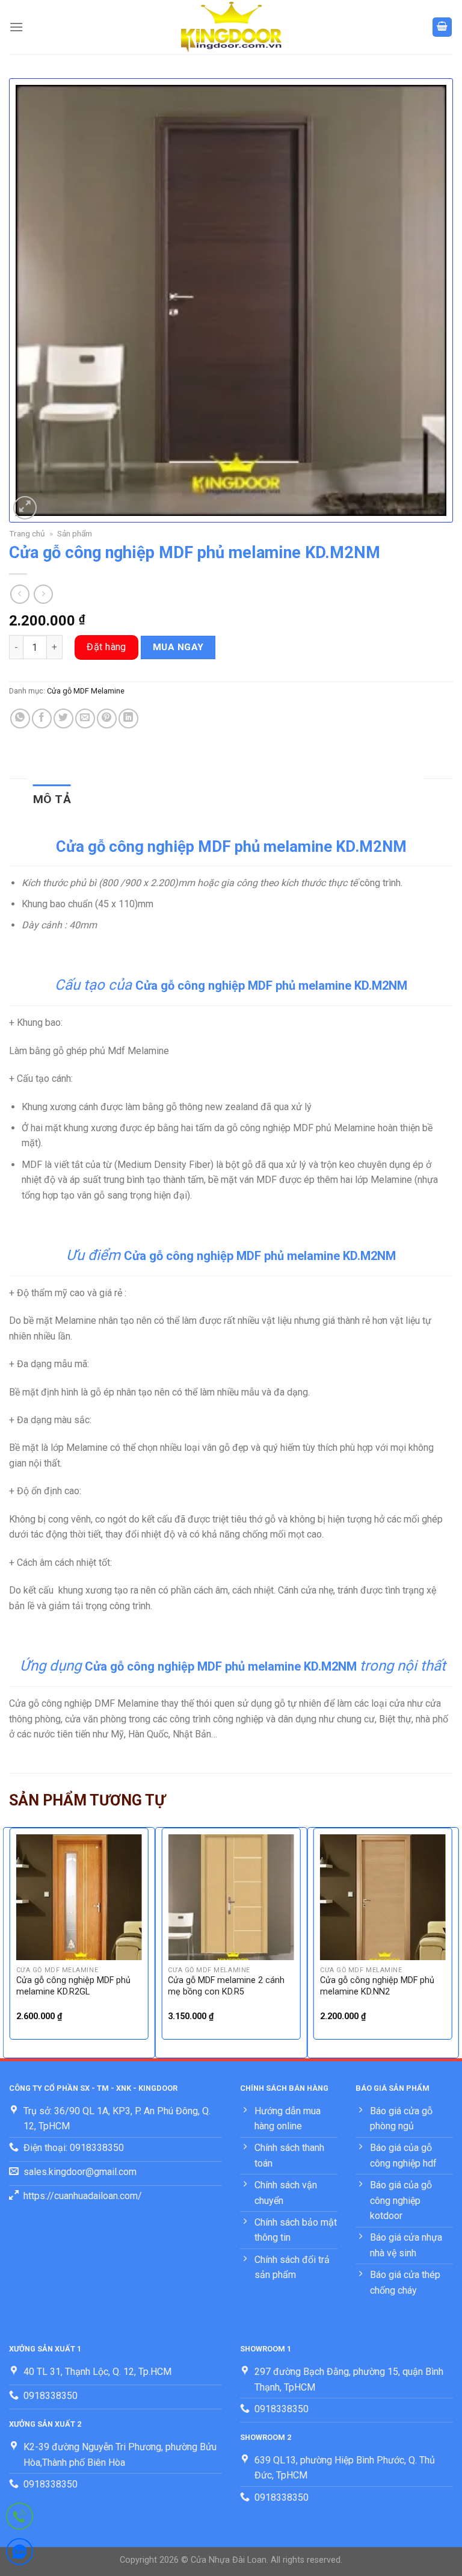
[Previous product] (43, 594)
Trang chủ (27, 533)
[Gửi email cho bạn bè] (85, 718)
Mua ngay (178, 647)
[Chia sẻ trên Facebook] (42, 718)
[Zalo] (20, 2554)
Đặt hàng (106, 647)
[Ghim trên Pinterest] (107, 718)
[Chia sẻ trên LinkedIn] (128, 718)
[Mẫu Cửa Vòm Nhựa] (231, 27)
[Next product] (20, 594)
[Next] (452, 1941)
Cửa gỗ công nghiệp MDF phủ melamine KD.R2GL (73, 1986)
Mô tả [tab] (52, 799)
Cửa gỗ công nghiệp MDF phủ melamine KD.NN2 (377, 1986)
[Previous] (10, 1941)
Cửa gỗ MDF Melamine (86, 691)
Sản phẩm (75, 533)
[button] (16, 27)
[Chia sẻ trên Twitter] (63, 718)
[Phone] (20, 2519)
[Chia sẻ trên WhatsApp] (20, 718)
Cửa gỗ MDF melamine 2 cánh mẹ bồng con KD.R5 (226, 1986)
